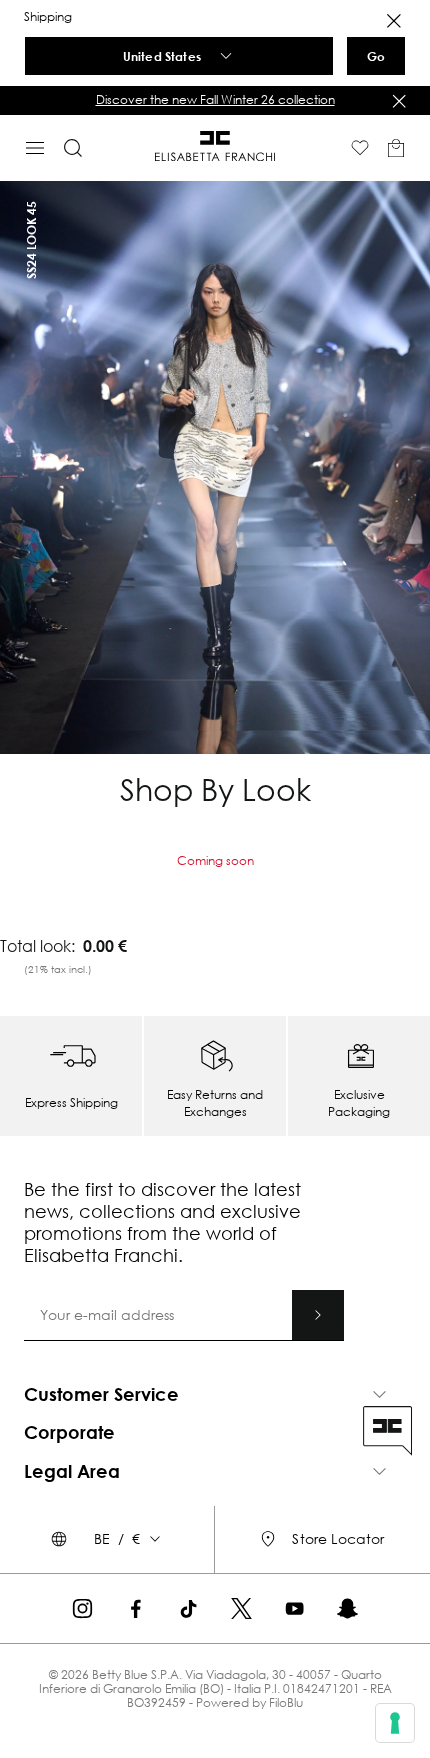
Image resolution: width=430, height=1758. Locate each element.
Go (376, 56)
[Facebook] (135, 1608)
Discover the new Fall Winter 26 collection (215, 99)
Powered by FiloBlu (249, 1702)
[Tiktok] (188, 1608)
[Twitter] (241, 1608)
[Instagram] (82, 1608)
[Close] (394, 21)
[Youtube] (294, 1608)
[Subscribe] (318, 1315)
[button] (215, 100)
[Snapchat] (347, 1608)
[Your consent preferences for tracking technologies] (395, 1723)
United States (162, 56)
